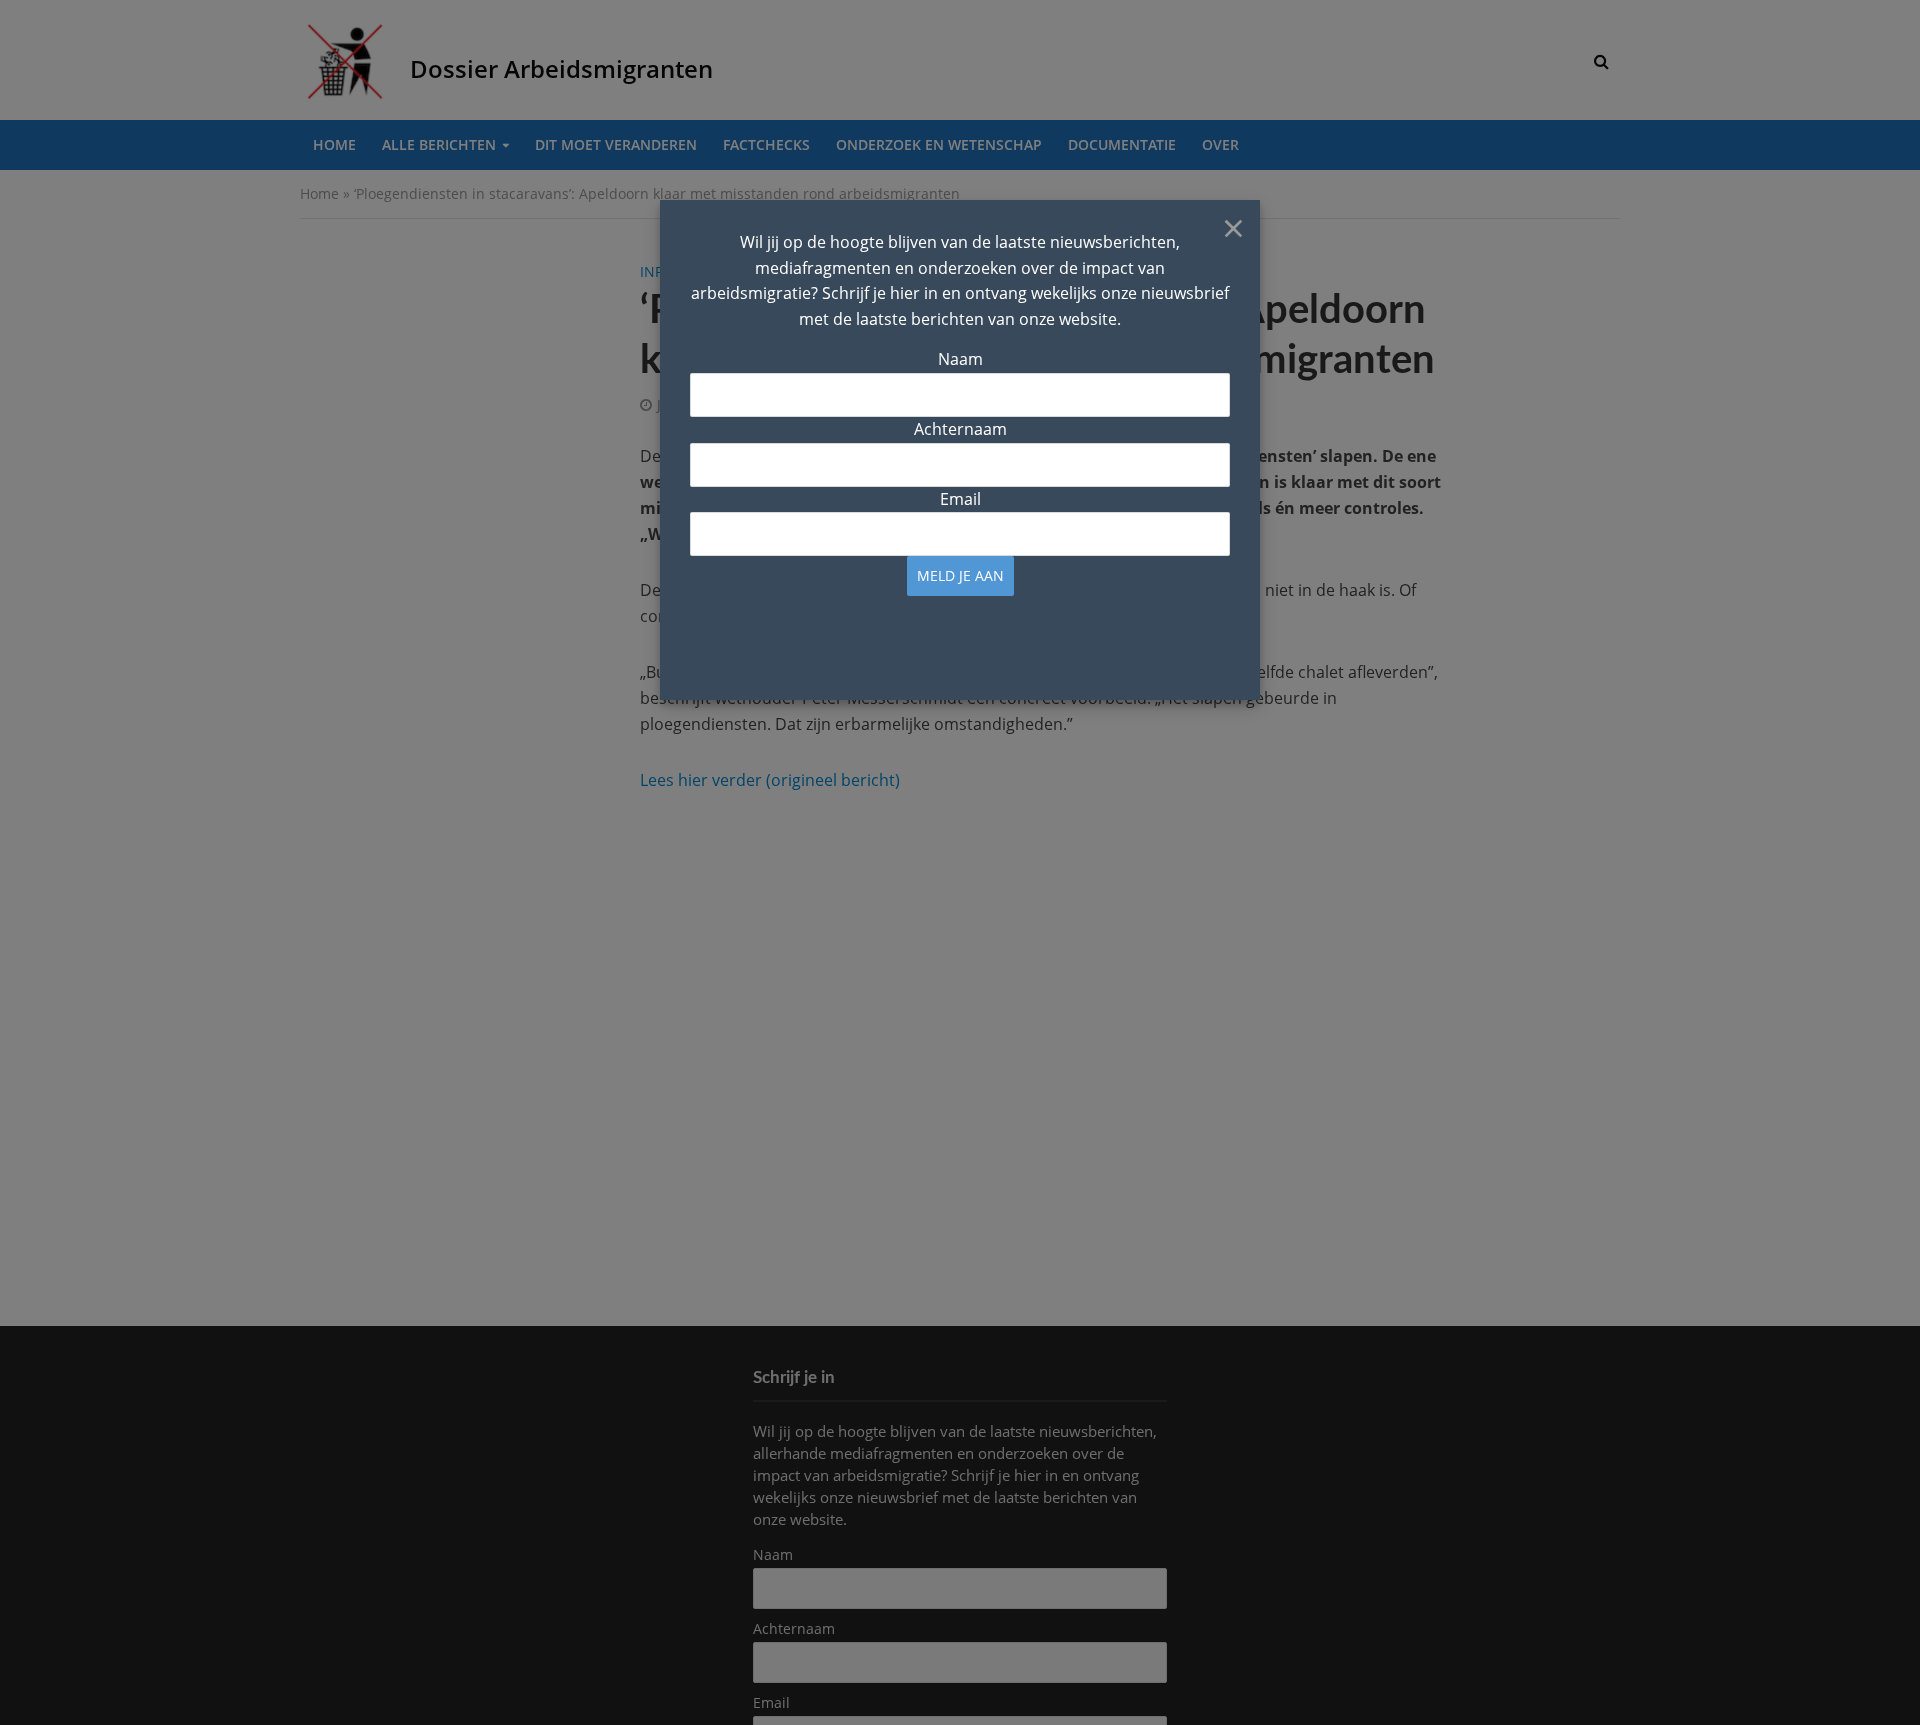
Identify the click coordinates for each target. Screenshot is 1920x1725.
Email (960, 499)
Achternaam (960, 429)
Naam (960, 359)
